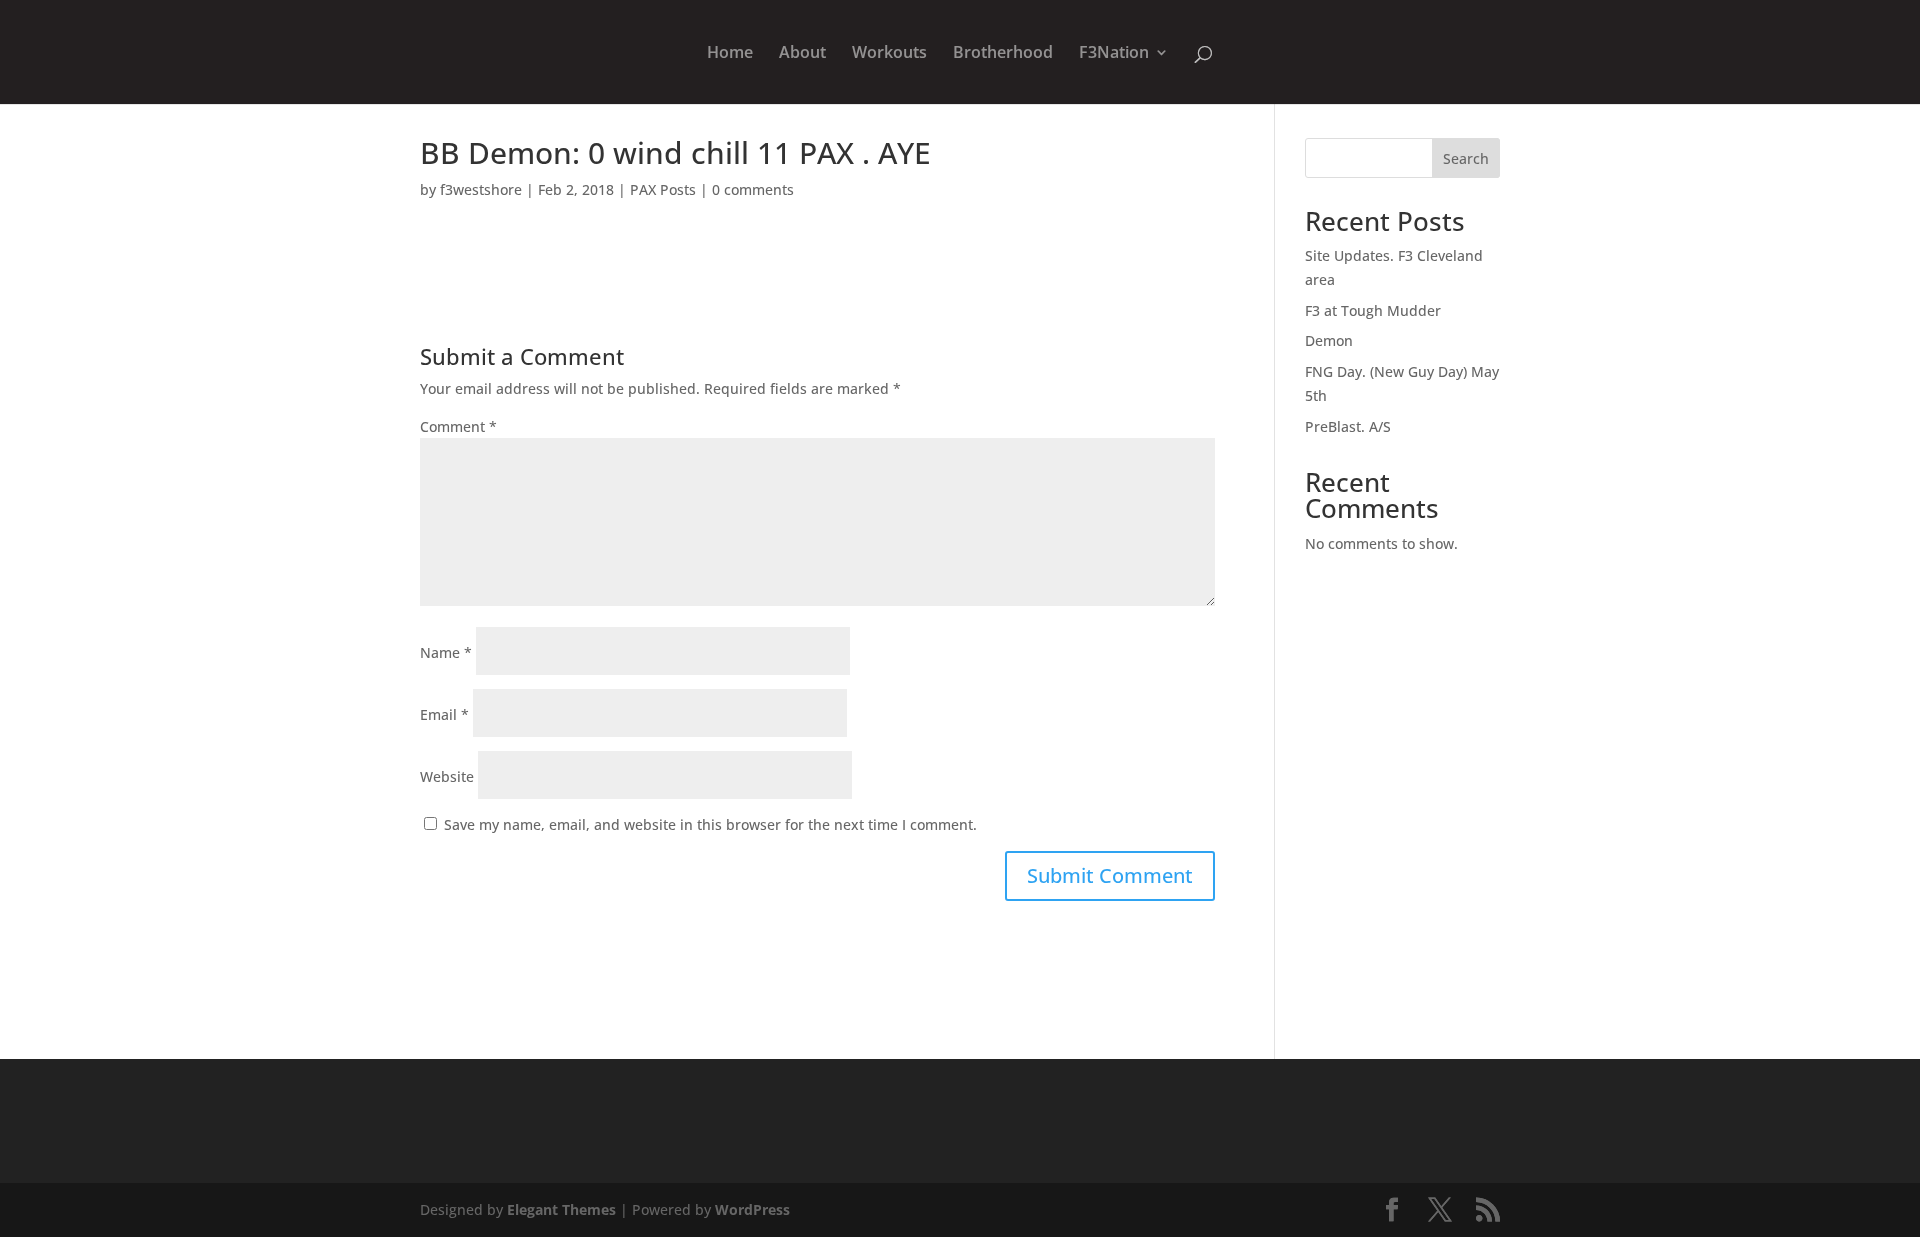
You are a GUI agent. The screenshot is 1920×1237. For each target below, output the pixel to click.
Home (730, 54)
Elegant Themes (561, 1209)
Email (444, 714)
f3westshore (481, 189)
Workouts (889, 54)
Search (1466, 158)
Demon (1329, 340)
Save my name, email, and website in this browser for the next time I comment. (710, 824)
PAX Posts (663, 189)
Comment (458, 426)
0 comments (753, 189)
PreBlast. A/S (1348, 426)
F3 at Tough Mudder (1373, 310)
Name (446, 652)
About (802, 54)
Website (447, 776)
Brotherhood (1003, 54)
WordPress (752, 1209)
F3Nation (1114, 54)
